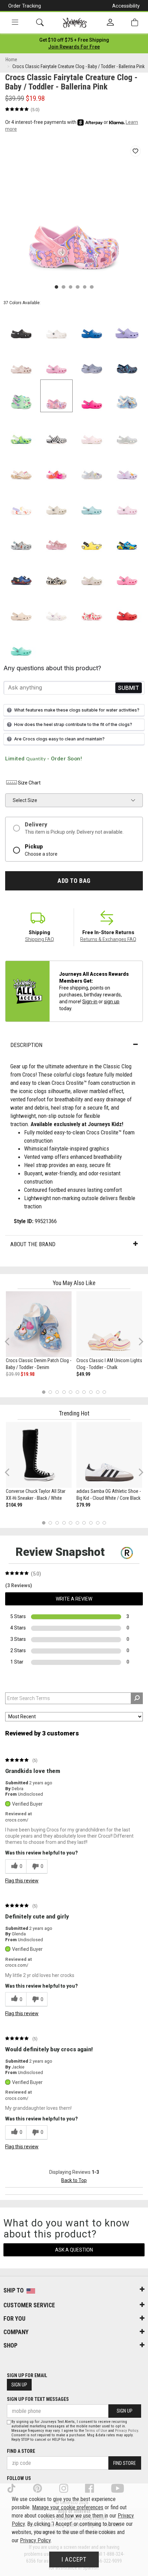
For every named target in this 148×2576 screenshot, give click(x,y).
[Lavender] (127, 325)
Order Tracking (25, 6)
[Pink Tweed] (57, 361)
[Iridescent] (127, 431)
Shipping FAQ (40, 939)
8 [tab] (91, 1392)
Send (129, 688)
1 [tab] (44, 1392)
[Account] (110, 23)
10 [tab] (104, 1392)
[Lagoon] (21, 643)
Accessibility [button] (126, 6)
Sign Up (19, 2385)
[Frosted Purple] (92, 361)
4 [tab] (64, 1392)
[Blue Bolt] (92, 325)
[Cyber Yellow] (92, 537)
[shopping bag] (135, 23)
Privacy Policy (126, 2431)
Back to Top (74, 2180)
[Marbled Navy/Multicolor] (127, 361)
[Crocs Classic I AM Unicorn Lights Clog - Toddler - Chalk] (109, 1324)
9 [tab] (98, 1392)
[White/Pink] (92, 431)
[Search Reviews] (137, 1698)
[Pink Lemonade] (127, 572)
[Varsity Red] (127, 607)
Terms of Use (96, 2431)
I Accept (74, 2559)
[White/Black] (57, 431)
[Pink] (57, 537)
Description (26, 1045)
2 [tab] (50, 1392)
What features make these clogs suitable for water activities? (77, 710)
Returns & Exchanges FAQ (108, 939)
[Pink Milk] (127, 502)
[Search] (40, 23)
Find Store (125, 2463)
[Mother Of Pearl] (92, 466)
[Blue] (127, 537)
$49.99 (83, 1374)
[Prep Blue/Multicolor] (21, 431)
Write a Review (74, 1599)
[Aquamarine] (92, 502)
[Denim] (127, 396)
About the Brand (33, 1244)
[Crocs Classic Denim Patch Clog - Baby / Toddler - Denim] (39, 1324)
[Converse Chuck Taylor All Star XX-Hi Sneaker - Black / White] (39, 1455)
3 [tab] (57, 1392)
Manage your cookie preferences (68, 2507)
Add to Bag (74, 881)
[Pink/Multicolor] (57, 466)
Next (139, 1341)
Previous (12, 1344)
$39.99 (13, 1374)
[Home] (75, 23)
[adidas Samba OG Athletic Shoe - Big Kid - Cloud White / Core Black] (109, 1455)
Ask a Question (74, 2250)
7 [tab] (84, 1392)
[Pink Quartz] (21, 361)
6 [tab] (77, 1392)
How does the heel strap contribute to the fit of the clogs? (73, 724)
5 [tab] (71, 1392)
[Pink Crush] (92, 396)
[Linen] (57, 502)
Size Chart (29, 783)
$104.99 (14, 1505)
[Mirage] (21, 537)
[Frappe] (21, 607)
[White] (57, 325)
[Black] (21, 325)
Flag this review (22, 1881)
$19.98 (28, 1374)
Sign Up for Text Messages (38, 2399)
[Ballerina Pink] (57, 396)
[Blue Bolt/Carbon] (21, 572)
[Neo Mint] (21, 396)
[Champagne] (92, 572)
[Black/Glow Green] (57, 572)
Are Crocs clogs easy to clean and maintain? (59, 739)
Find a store (21, 2451)
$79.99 (83, 1505)
